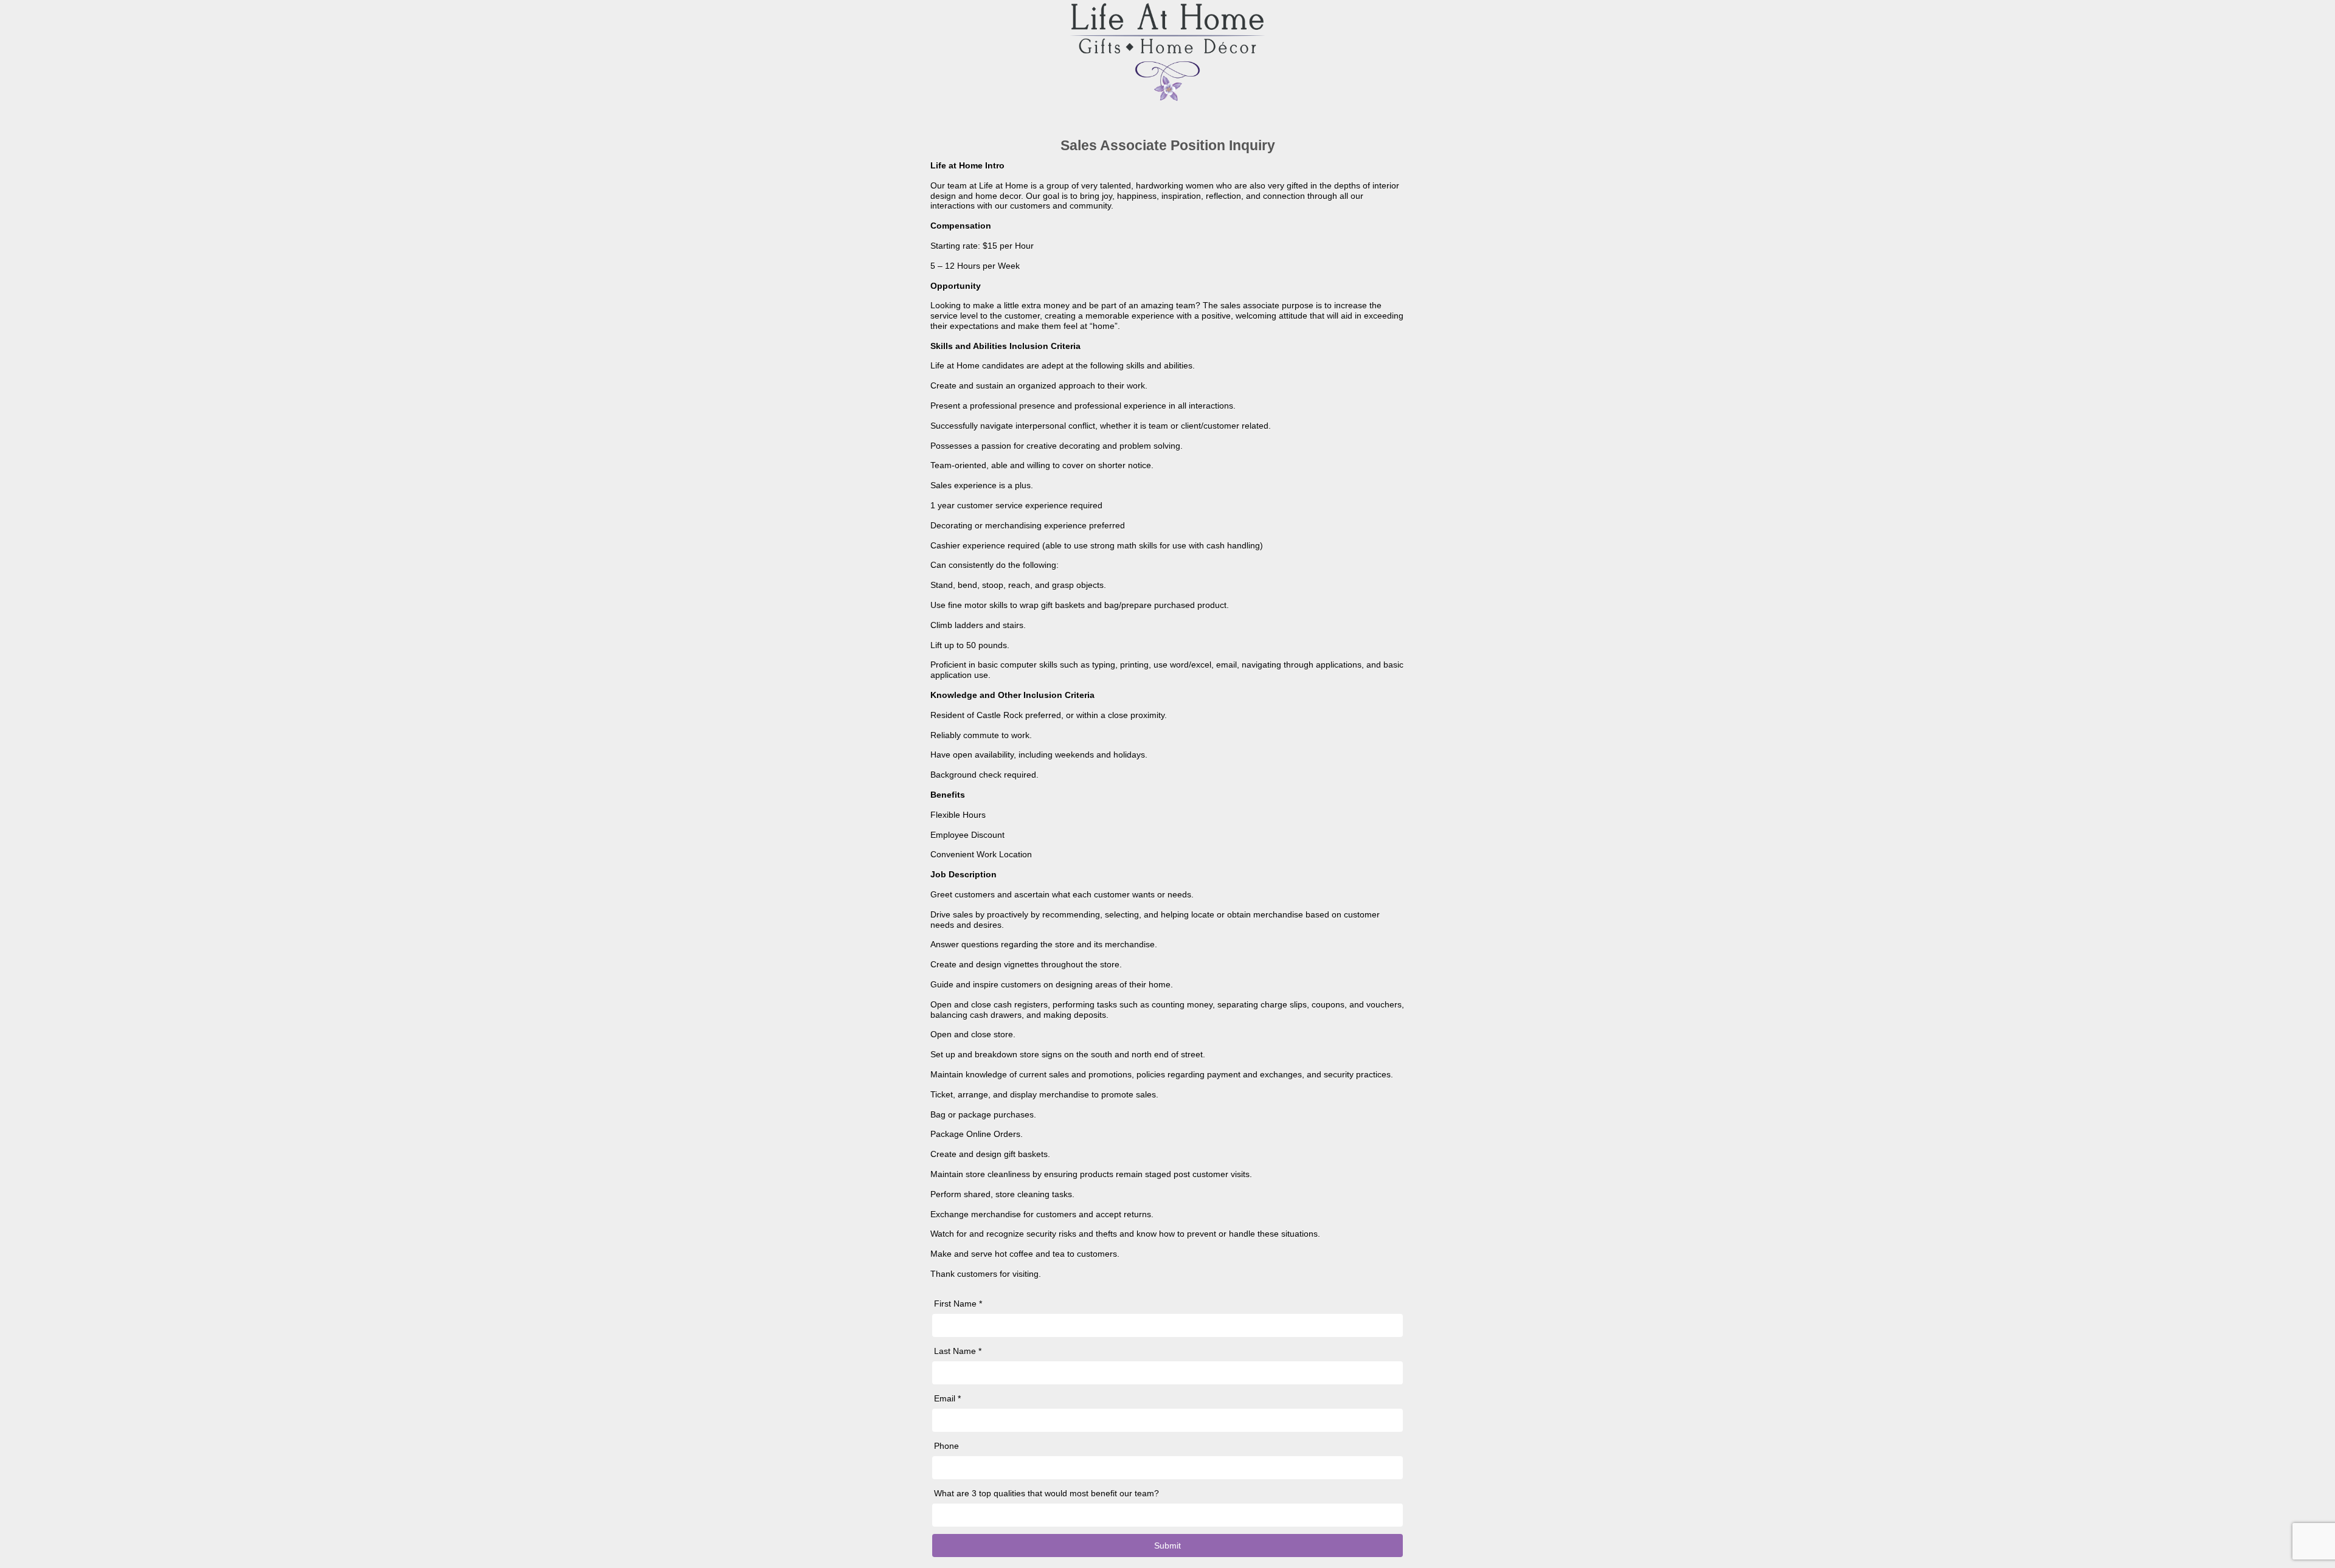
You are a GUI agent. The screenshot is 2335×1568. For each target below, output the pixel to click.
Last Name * (958, 1351)
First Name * (958, 1304)
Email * (947, 1398)
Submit (1167, 1546)
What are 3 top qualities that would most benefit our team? (1046, 1493)
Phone (946, 1446)
